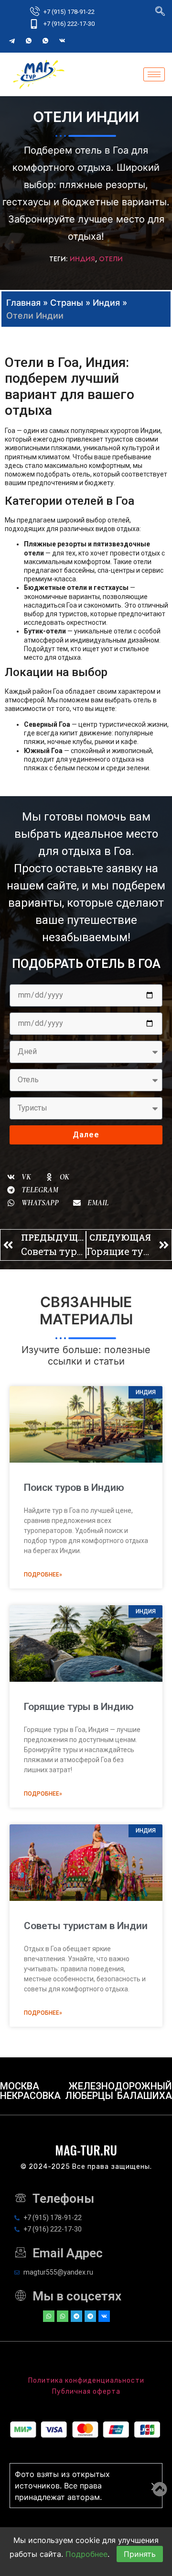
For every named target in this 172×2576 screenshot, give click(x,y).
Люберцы (89, 2096)
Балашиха (145, 2096)
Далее (86, 1135)
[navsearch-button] (160, 12)
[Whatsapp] (49, 2316)
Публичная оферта (86, 2392)
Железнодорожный (120, 2086)
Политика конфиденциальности (86, 2381)
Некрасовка (30, 2096)
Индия (82, 259)
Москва (20, 2086)
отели (111, 259)
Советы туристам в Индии (86, 1926)
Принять (140, 2554)
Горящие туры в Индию (79, 1707)
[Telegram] (12, 41)
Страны (67, 303)
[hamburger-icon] (154, 74)
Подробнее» (43, 1575)
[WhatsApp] (29, 41)
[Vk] (104, 2316)
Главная (23, 303)
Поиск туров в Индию (74, 1488)
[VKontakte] (62, 41)
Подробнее (86, 2554)
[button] (19, 1177)
